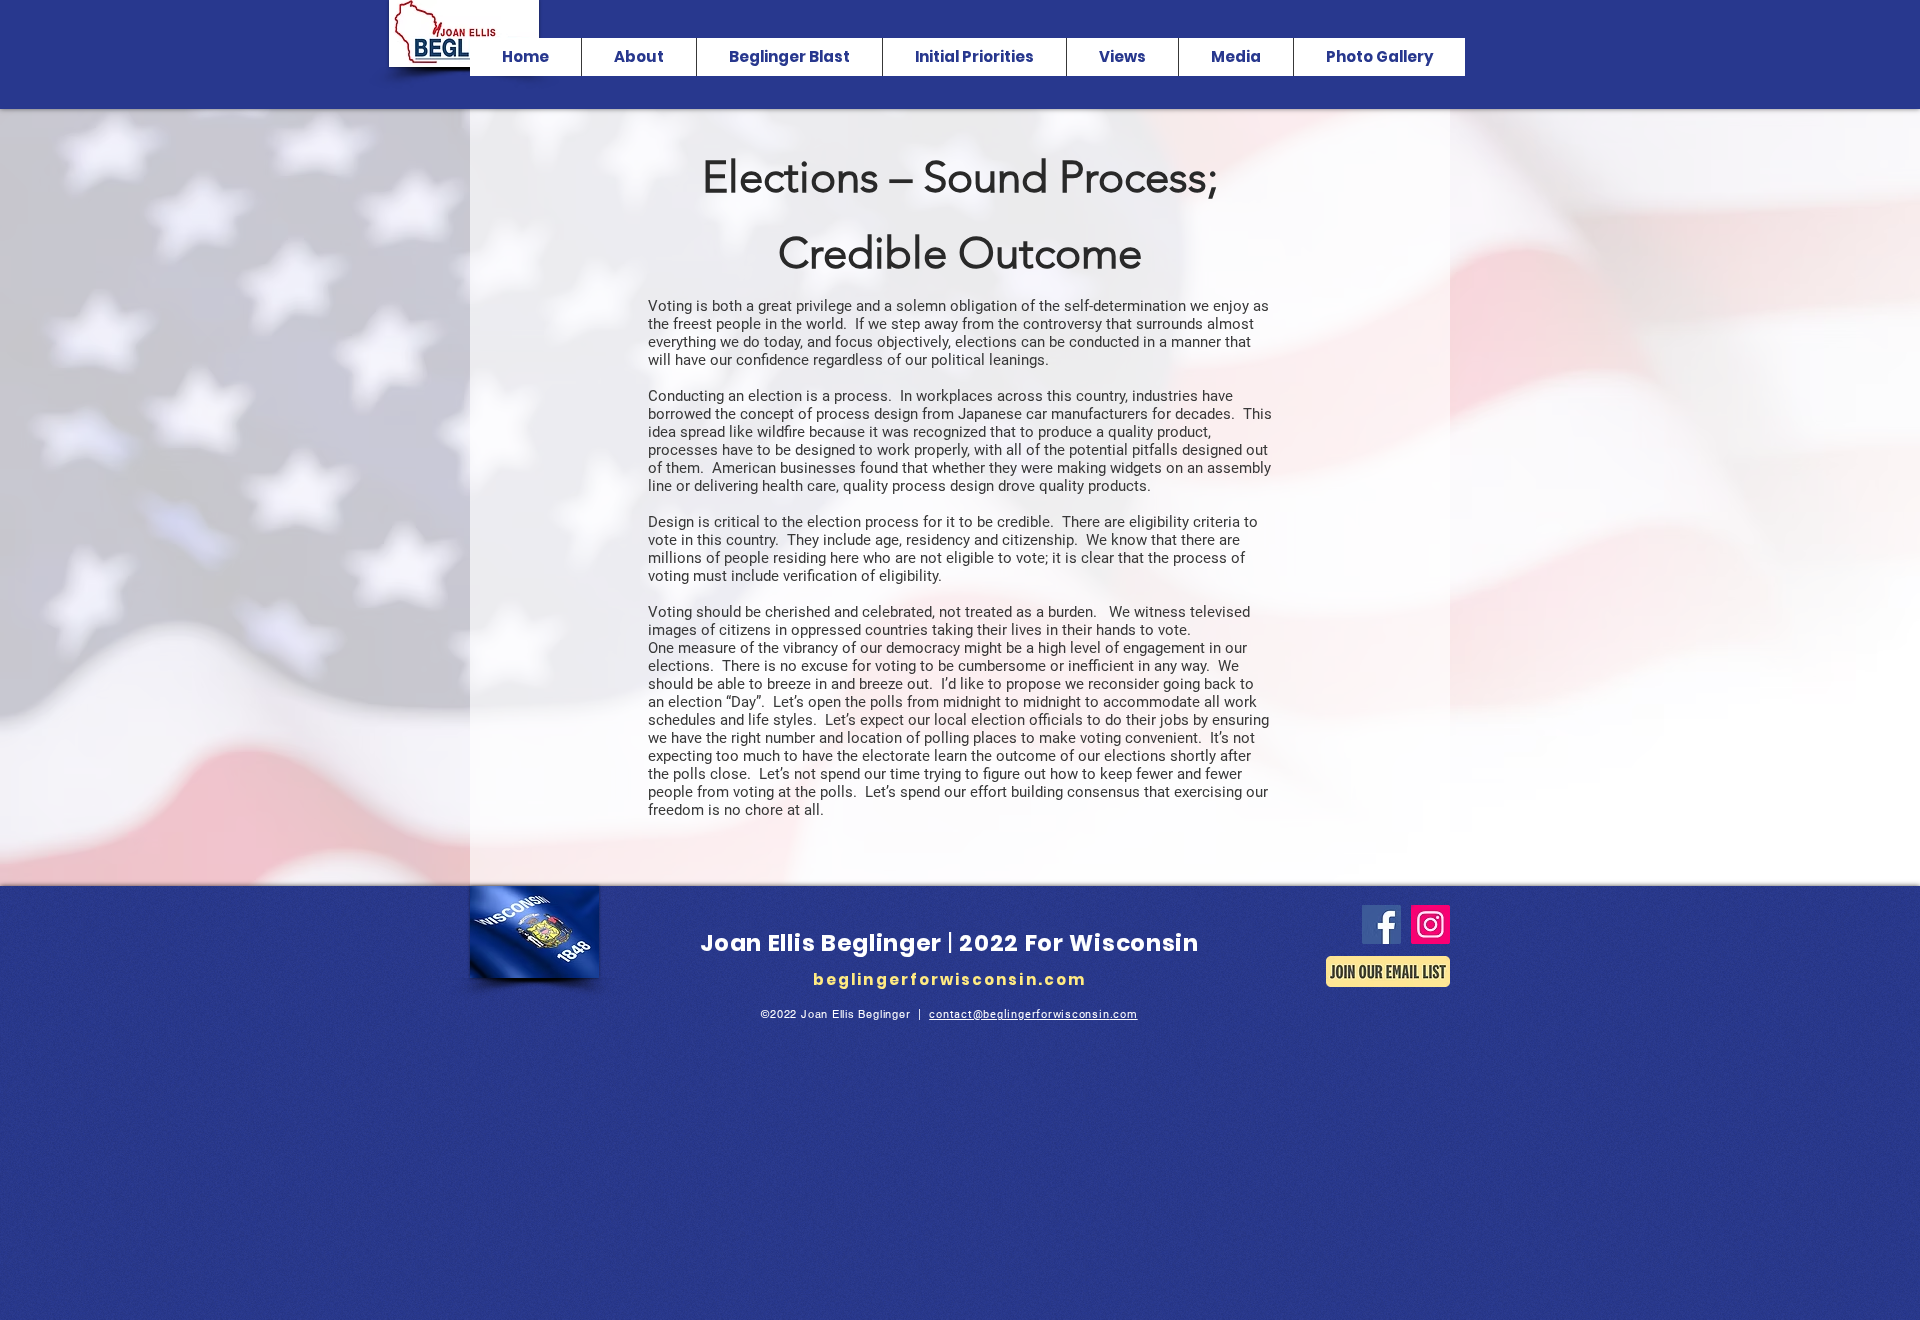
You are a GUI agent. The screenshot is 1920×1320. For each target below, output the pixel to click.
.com (1124, 1014)
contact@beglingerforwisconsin (1019, 1014)
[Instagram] (1430, 924)
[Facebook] (1381, 924)
